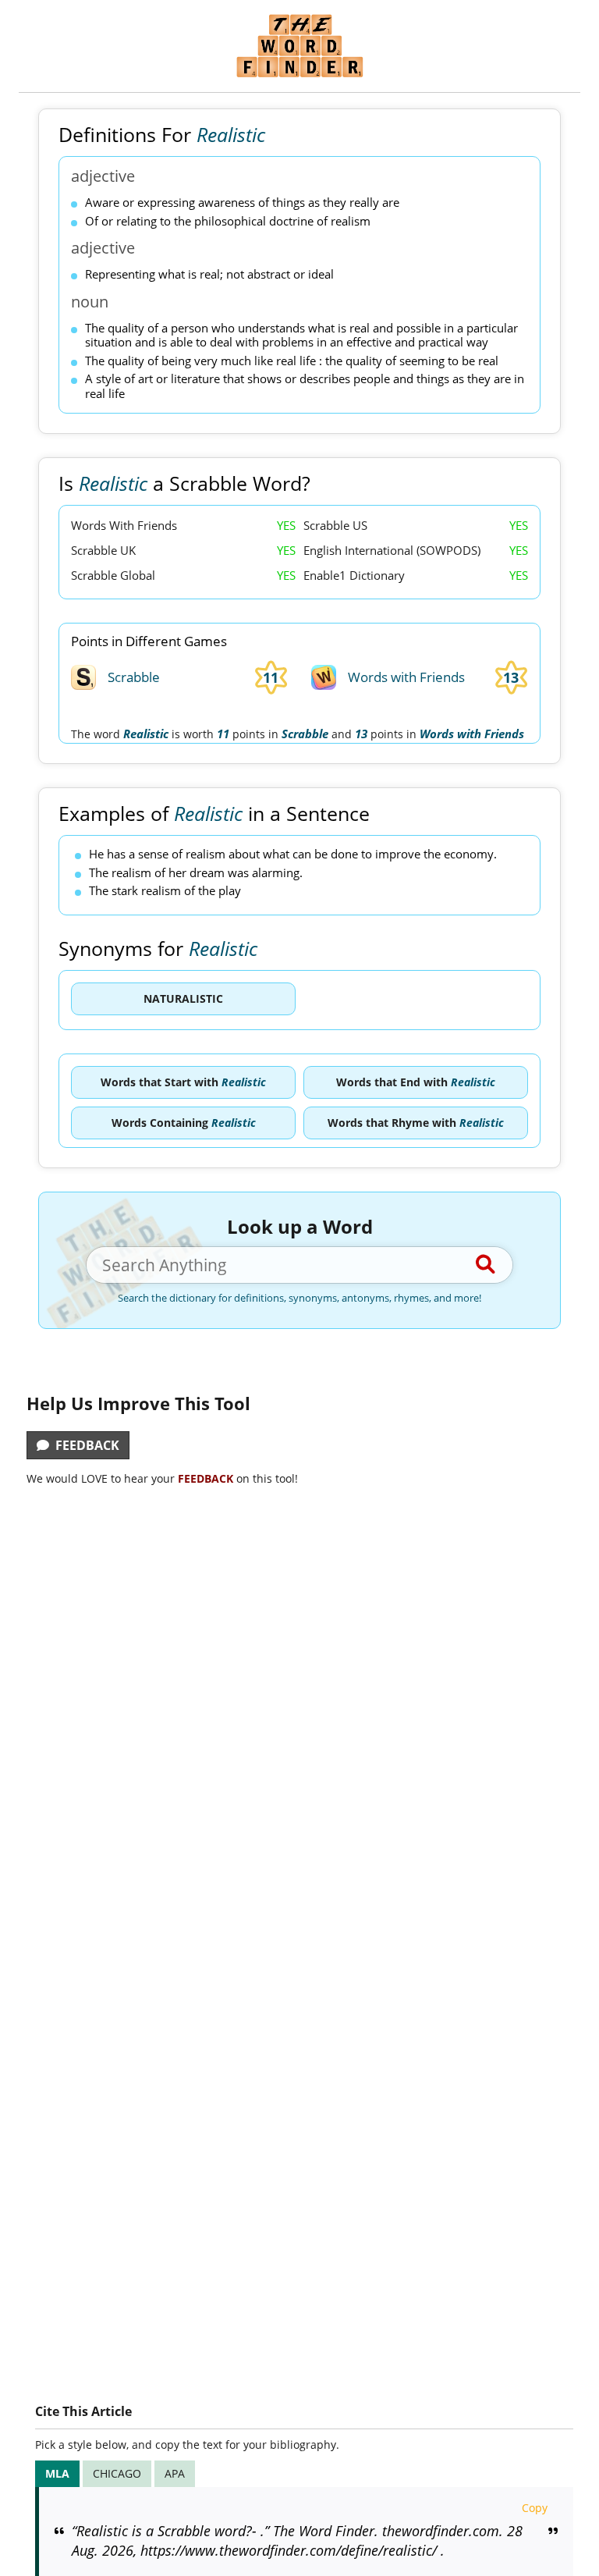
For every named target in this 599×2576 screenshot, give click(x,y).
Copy (535, 2508)
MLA (57, 2473)
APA (175, 2473)
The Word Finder (299, 46)
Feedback (84, 1445)
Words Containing (184, 1123)
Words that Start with (183, 1082)
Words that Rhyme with (416, 1123)
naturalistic (183, 998)
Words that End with (416, 1082)
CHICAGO (117, 2473)
